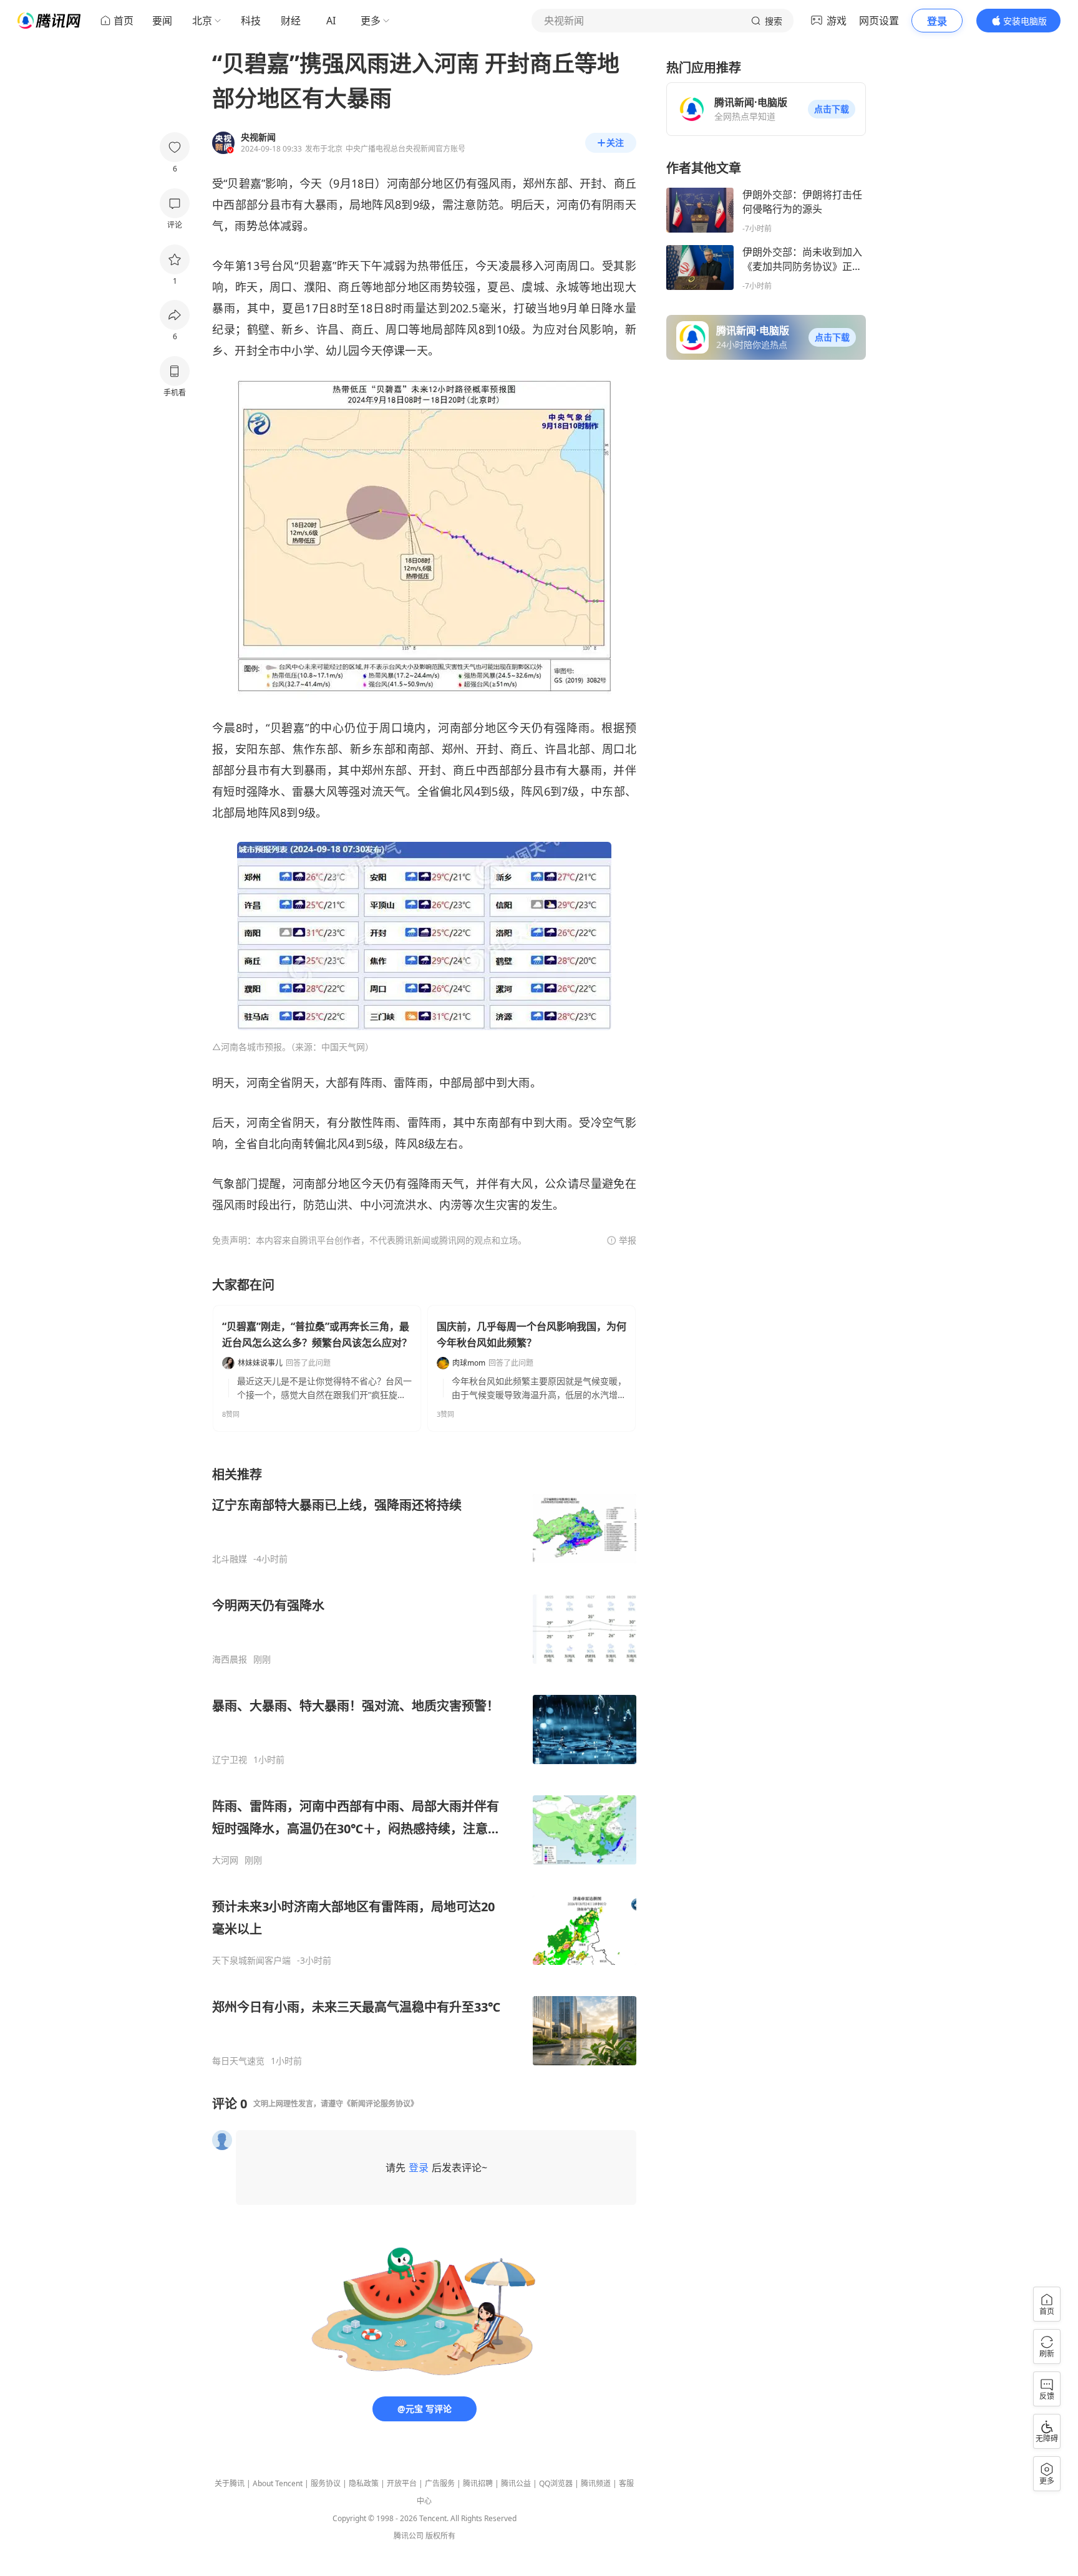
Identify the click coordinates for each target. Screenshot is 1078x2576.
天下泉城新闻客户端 (251, 1961)
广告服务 (440, 2483)
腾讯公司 (409, 2536)
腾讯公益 (516, 2483)
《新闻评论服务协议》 (381, 2104)
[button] (832, 109)
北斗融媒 (230, 1559)
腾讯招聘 (478, 2483)
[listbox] (424, 1766)
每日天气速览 (238, 2061)
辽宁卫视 (230, 1760)
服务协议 (326, 2483)
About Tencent (278, 2483)
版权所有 (440, 2536)
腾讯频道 (596, 2483)
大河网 (225, 1860)
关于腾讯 (230, 2483)
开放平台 (402, 2483)
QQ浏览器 (556, 2483)
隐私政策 (364, 2483)
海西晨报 (230, 1659)
